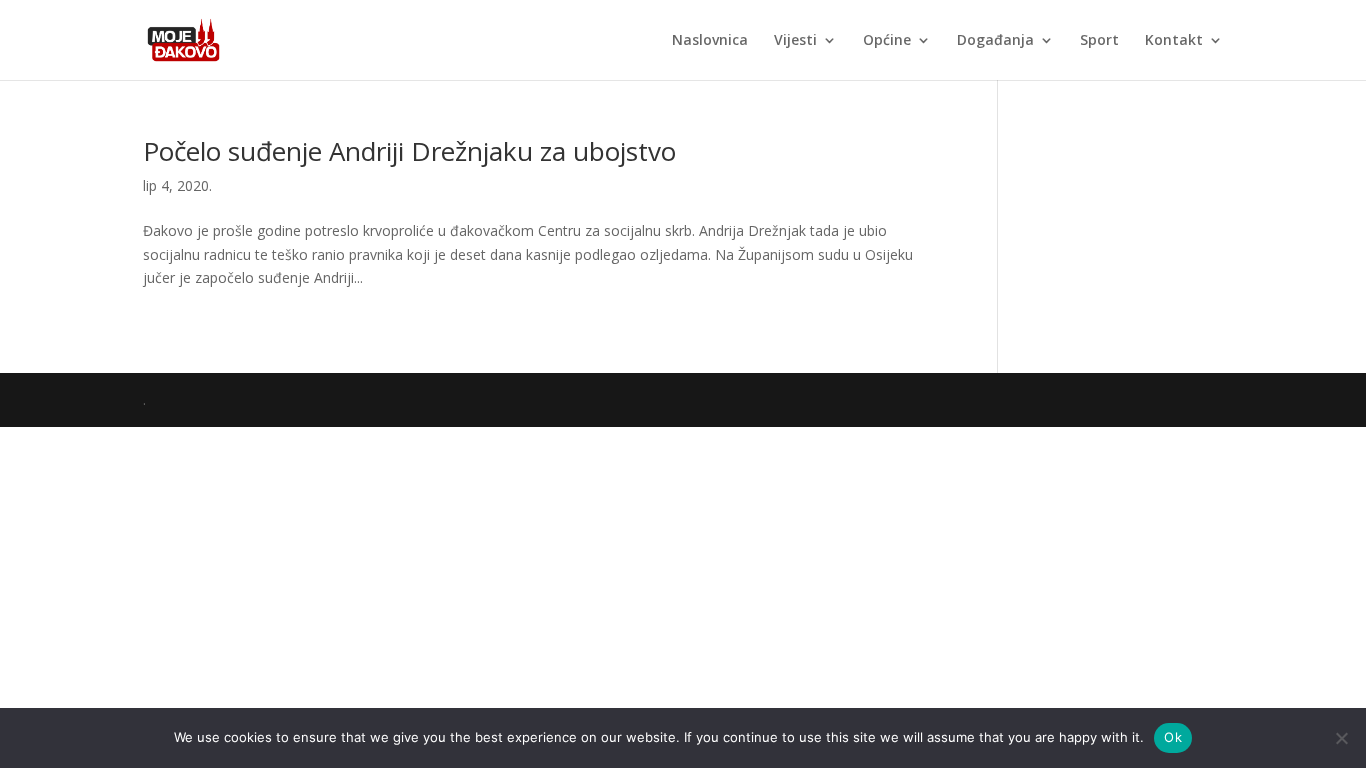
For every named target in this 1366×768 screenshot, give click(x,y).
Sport (1099, 41)
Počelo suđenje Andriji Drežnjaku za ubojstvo (409, 151)
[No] (1341, 738)
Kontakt (1174, 41)
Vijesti (795, 41)
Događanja (995, 41)
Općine (887, 41)
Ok (1173, 737)
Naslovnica (710, 41)
